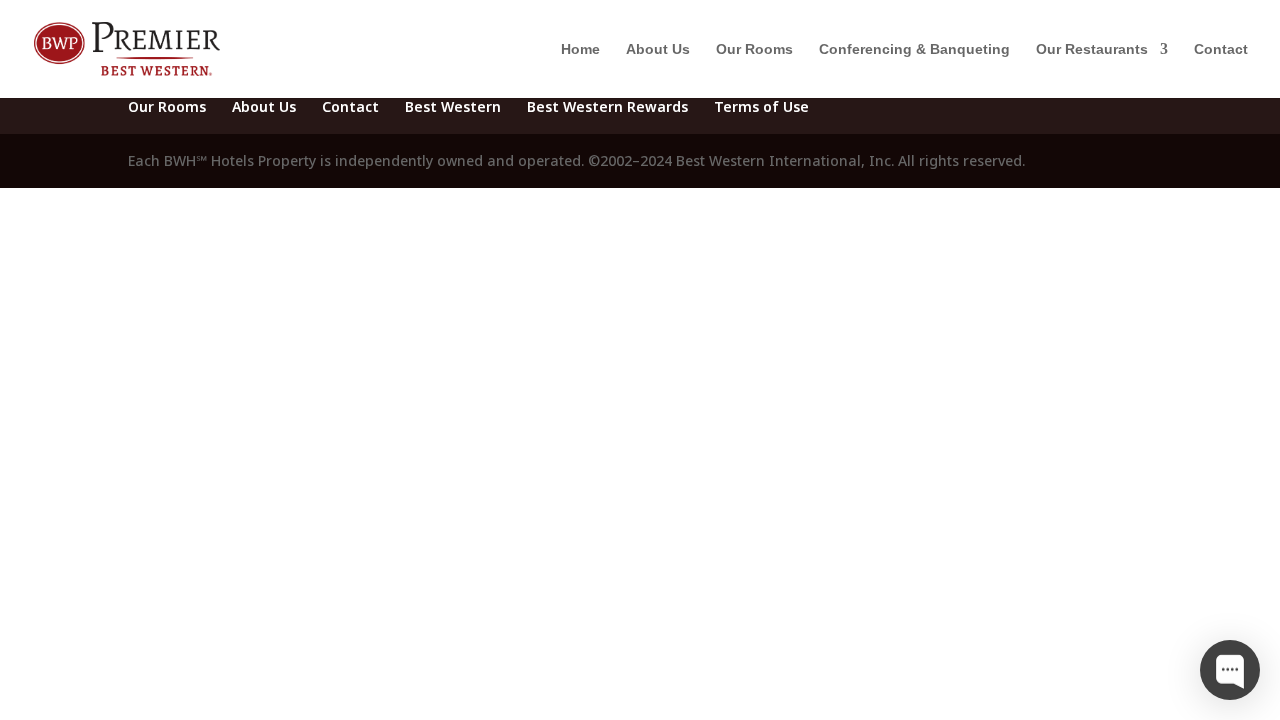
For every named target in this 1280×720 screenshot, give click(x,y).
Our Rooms (754, 49)
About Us (658, 49)
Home (580, 49)
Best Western (453, 106)
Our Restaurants (1092, 49)
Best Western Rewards (607, 106)
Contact (1221, 49)
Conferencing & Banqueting (914, 49)
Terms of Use (761, 106)
